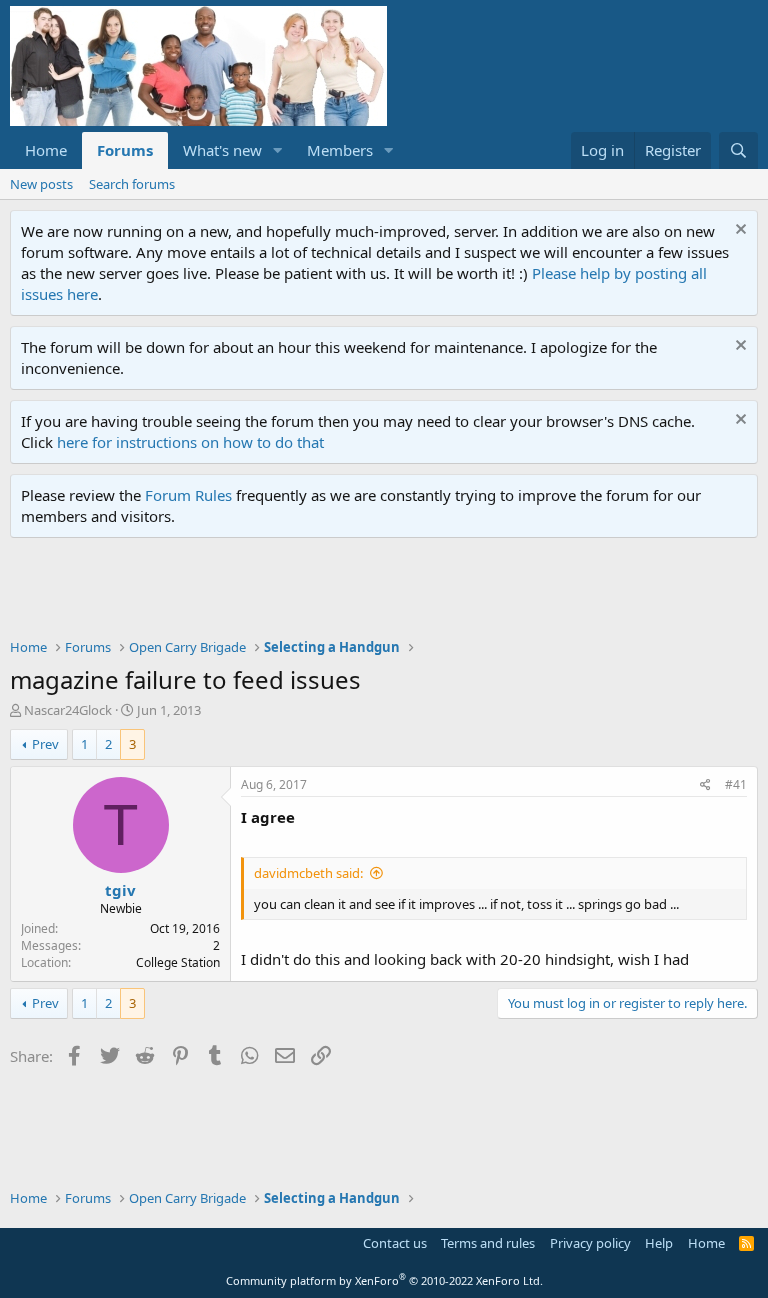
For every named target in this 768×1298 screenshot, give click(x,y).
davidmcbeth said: (308, 873)
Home (46, 150)
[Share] (705, 785)
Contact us (395, 1243)
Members (340, 150)
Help (659, 1243)
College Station (178, 962)
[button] (278, 150)
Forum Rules (188, 495)
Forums (125, 150)
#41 (736, 784)
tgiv (120, 890)
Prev (45, 744)
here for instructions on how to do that (190, 442)
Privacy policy (590, 1243)
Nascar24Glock (68, 710)
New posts (41, 184)
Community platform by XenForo (384, 1280)
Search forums (132, 184)
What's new (222, 150)
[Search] (738, 150)
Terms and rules (488, 1243)
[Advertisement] (374, 593)
